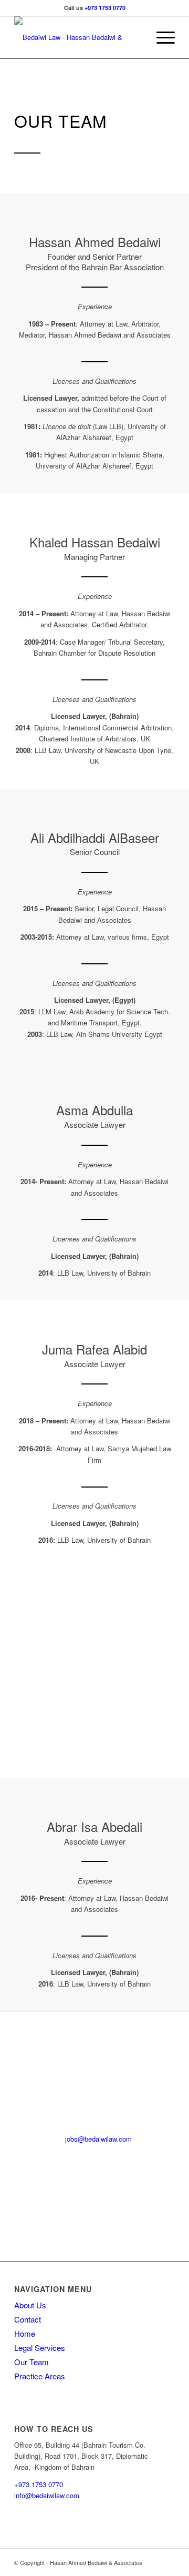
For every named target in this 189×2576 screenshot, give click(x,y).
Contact (28, 2319)
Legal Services (40, 2348)
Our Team (31, 2362)
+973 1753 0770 (105, 8)
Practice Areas (40, 2376)
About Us (30, 2305)
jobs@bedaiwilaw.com (98, 2139)
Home (25, 2333)
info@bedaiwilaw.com (47, 2495)
